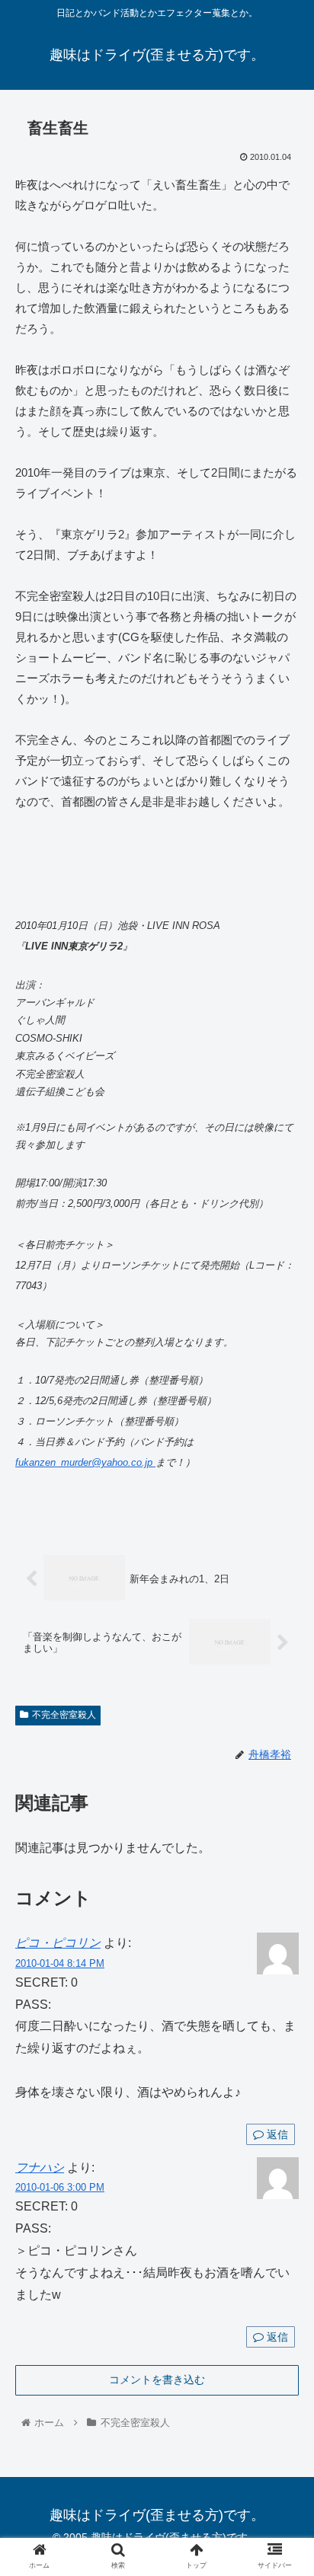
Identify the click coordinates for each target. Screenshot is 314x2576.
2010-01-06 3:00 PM (60, 2187)
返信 (276, 2134)
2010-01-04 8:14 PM (60, 1963)
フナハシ (40, 2167)
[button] (282, 1739)
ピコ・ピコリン (58, 1943)
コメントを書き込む (157, 2380)
